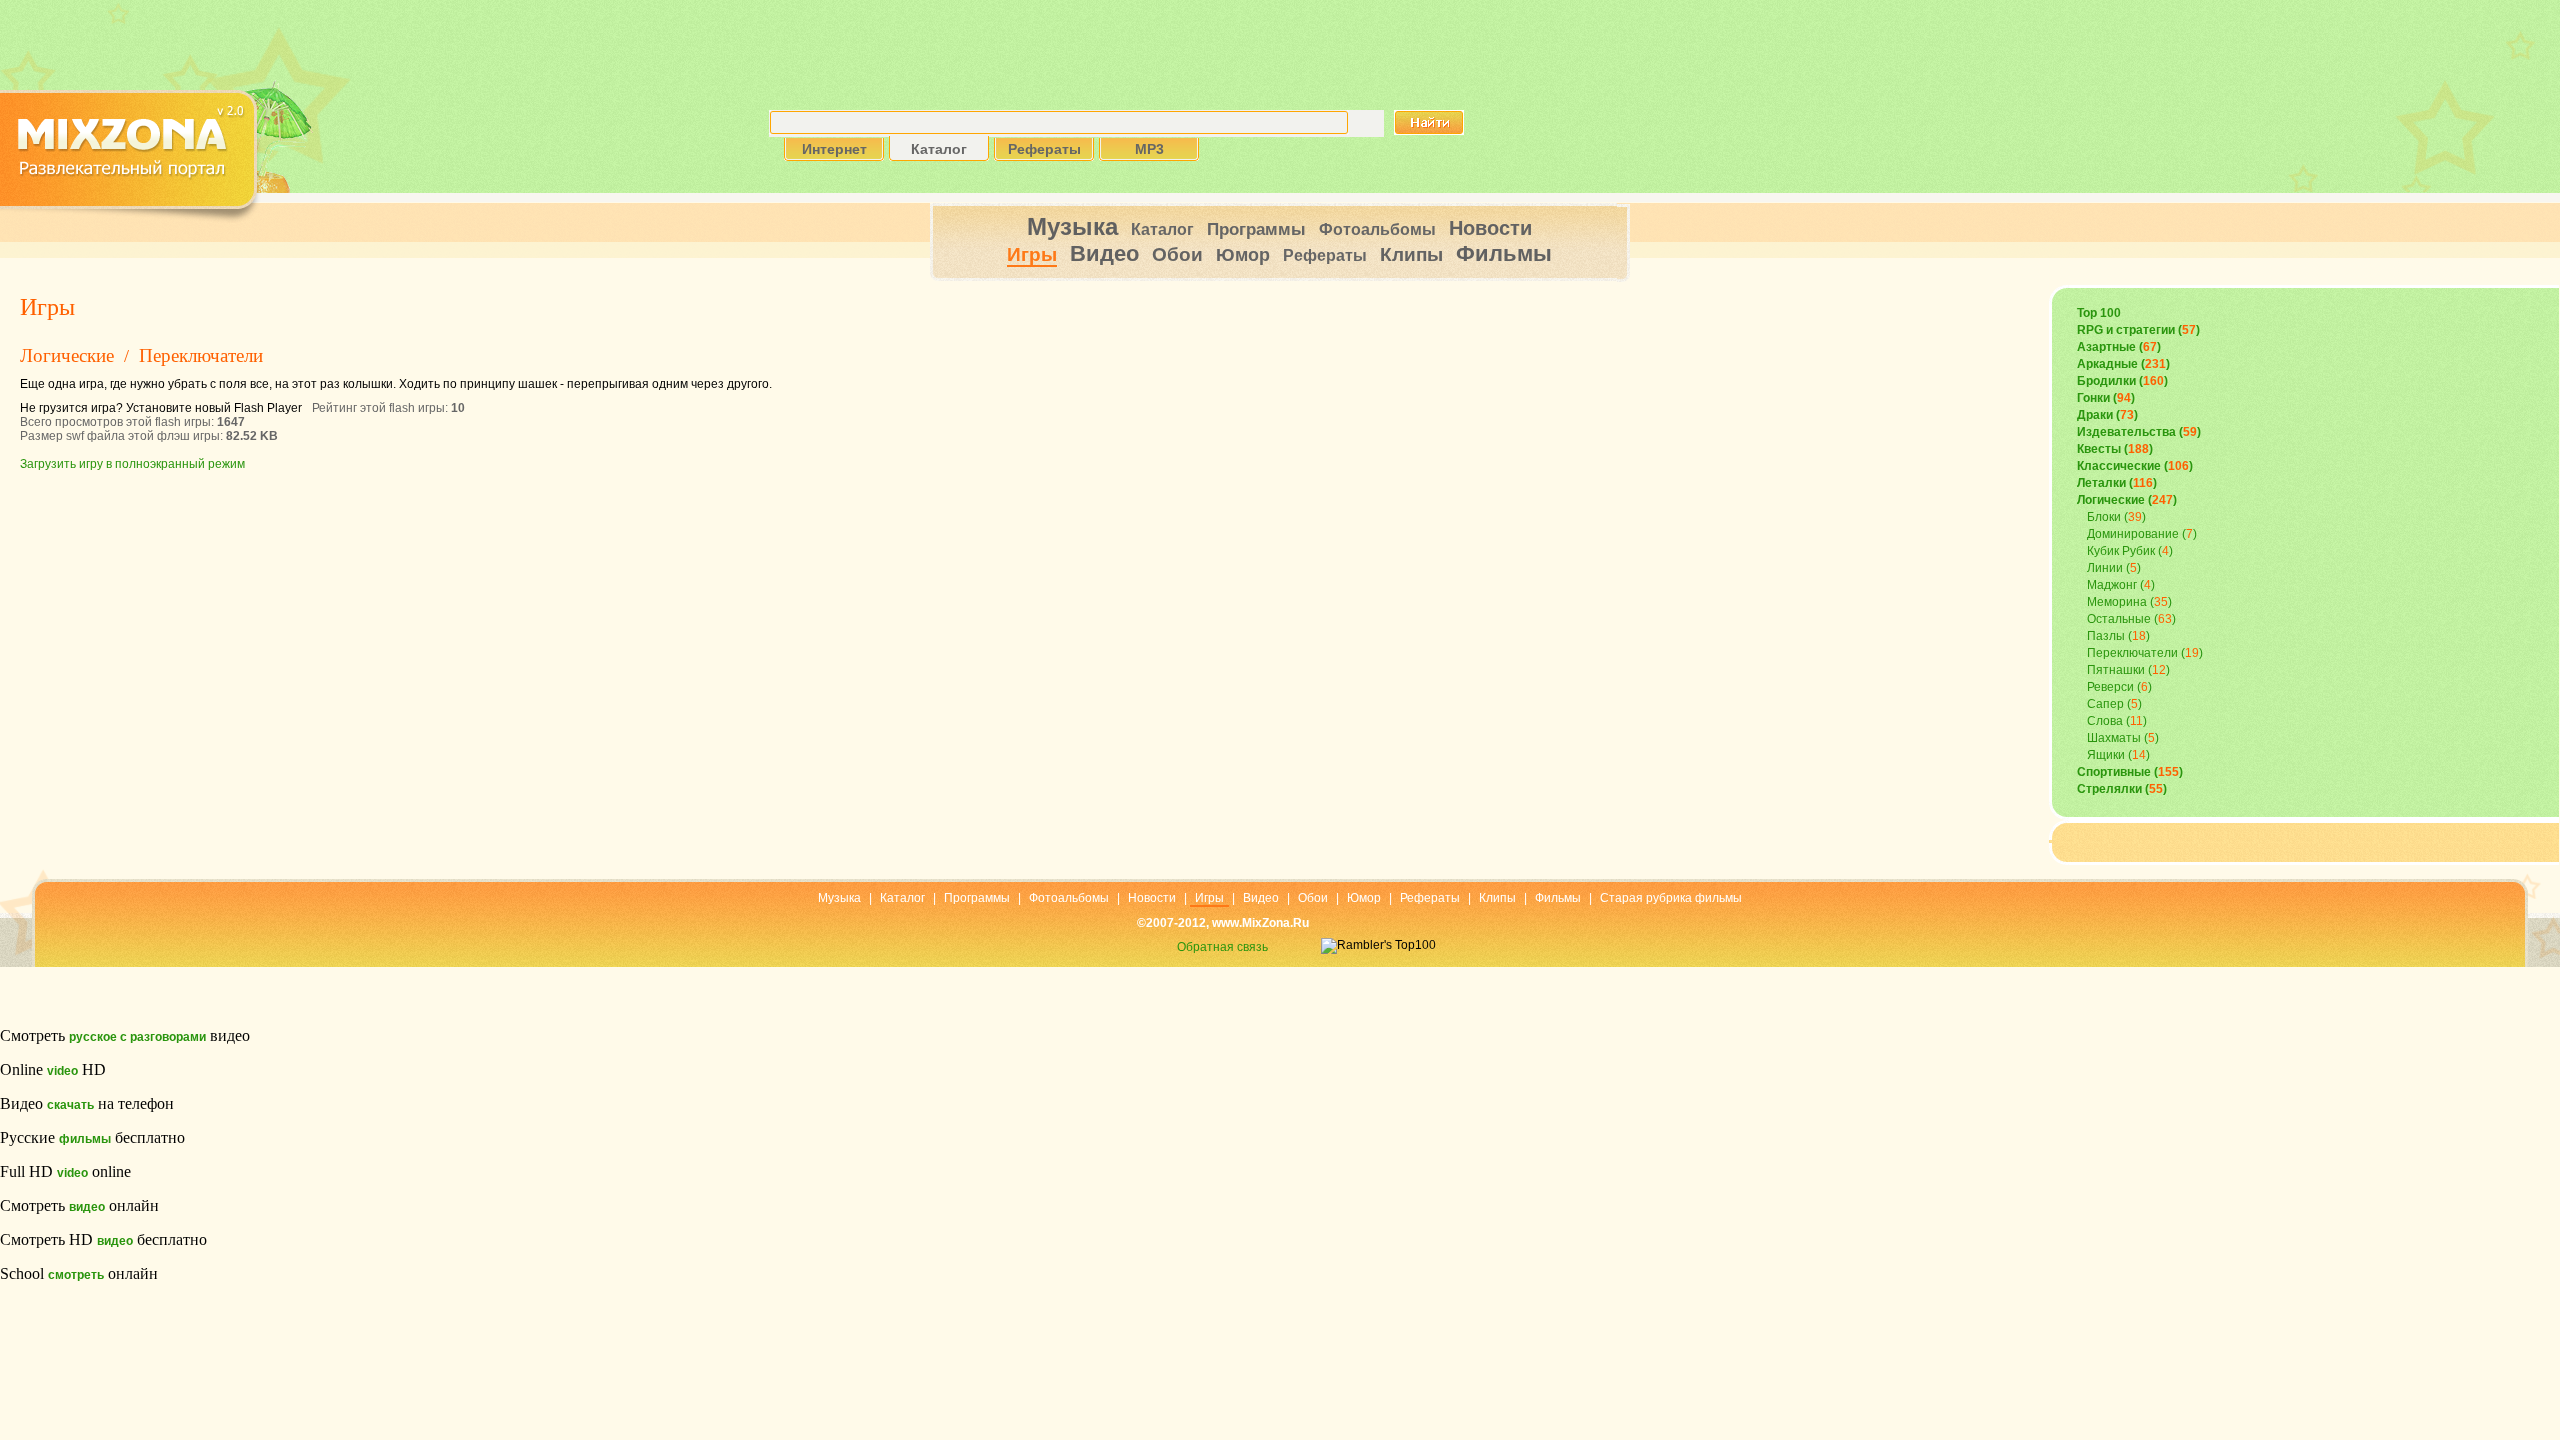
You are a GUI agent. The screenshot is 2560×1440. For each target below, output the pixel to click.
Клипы (1411, 254)
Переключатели (201, 355)
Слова (2105, 721)
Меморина (2117, 602)
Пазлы (2106, 636)
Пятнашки (2116, 670)
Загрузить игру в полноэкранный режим (132, 464)
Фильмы (1504, 253)
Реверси (2110, 687)
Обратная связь (1222, 947)
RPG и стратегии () (2138, 330)
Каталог (1162, 229)
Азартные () (2119, 347)
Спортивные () (2130, 772)
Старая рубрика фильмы (1671, 898)
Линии (2105, 568)
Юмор (1243, 255)
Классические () (2135, 466)
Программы (1256, 229)
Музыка (1072, 226)
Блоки (2104, 517)
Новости (1490, 228)
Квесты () (2115, 449)
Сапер (2105, 704)
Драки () (2107, 415)
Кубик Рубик (2121, 551)
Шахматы (2114, 738)
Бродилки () (2122, 381)
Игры (1032, 254)
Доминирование (2133, 534)
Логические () (2127, 500)
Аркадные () (2123, 364)
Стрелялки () (2122, 789)
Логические (67, 355)
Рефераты (1325, 255)
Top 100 (2099, 313)
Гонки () (2106, 398)
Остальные (2119, 619)
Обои (1177, 254)
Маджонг (2112, 585)
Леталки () (2117, 483)
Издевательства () (2139, 432)
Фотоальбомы (1377, 229)
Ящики (2106, 755)
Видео (1104, 253)
